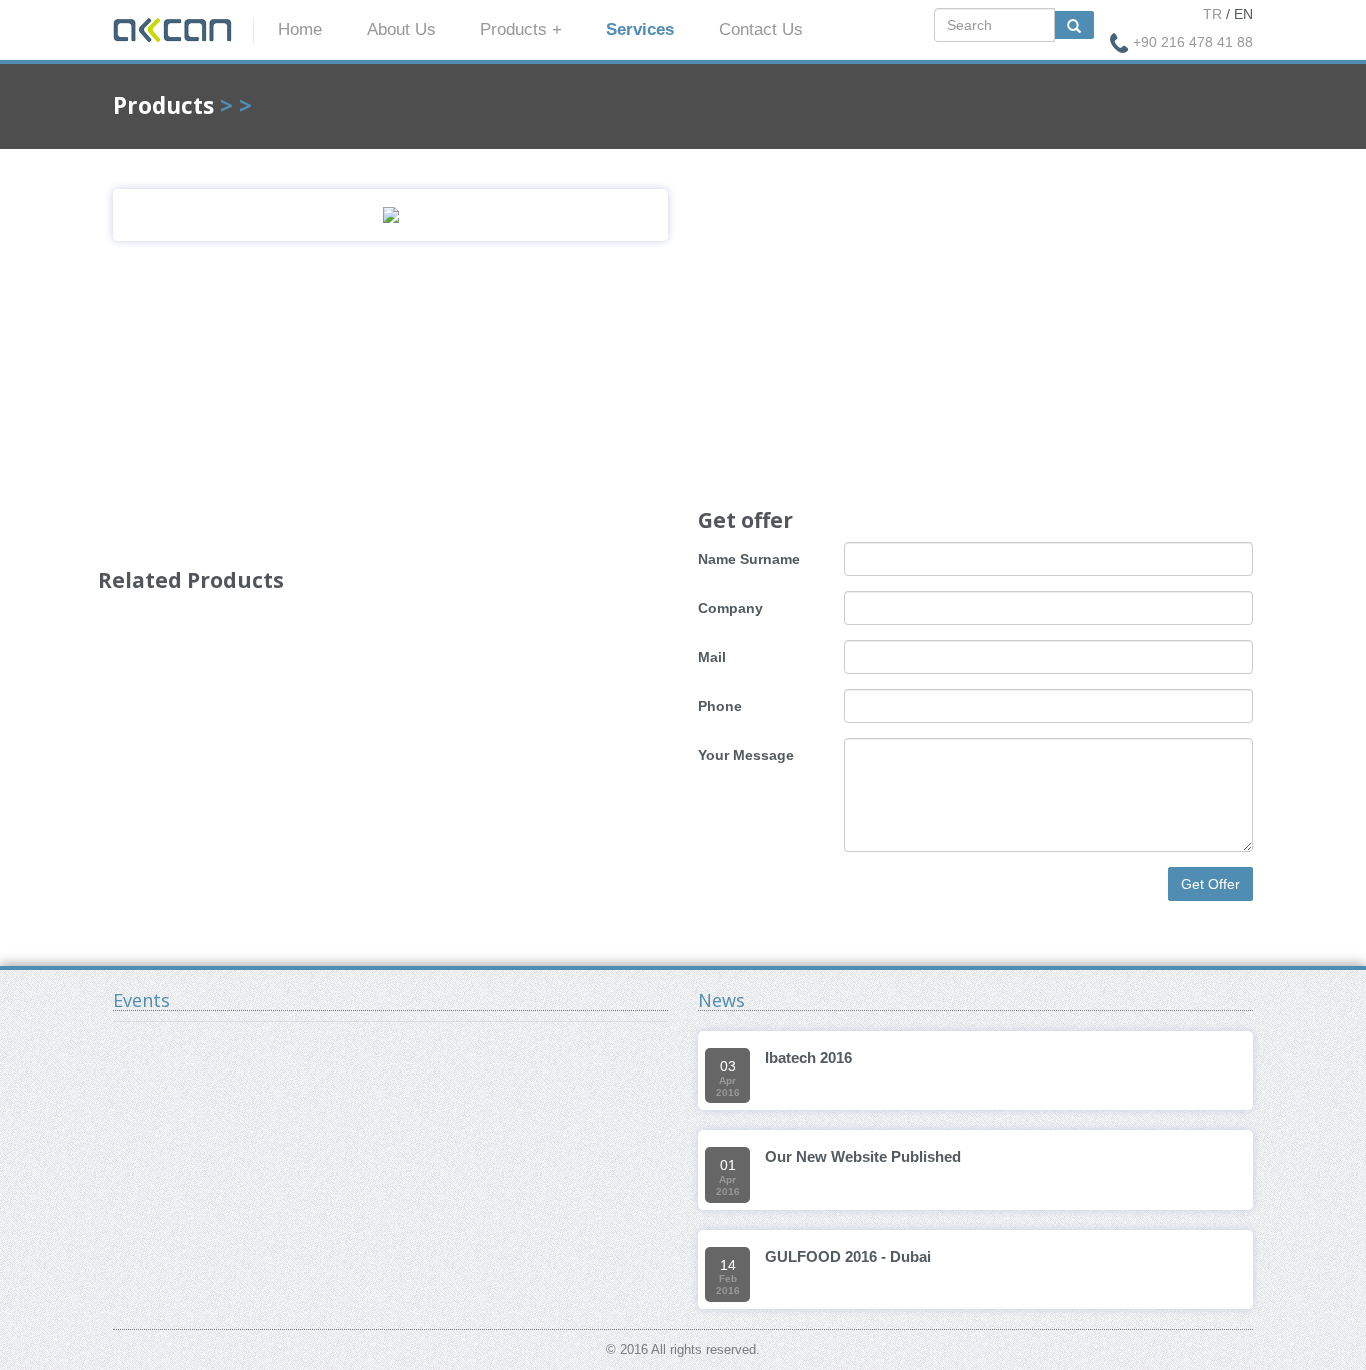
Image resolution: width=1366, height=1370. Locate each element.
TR (1212, 14)
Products (163, 105)
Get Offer (1210, 884)
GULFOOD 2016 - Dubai (848, 1256)
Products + (521, 29)
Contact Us (761, 29)
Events (141, 1000)
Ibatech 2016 (808, 1057)
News (721, 1000)
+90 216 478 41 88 (1193, 42)
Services (640, 29)
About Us (401, 29)
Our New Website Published (863, 1156)
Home (300, 29)
